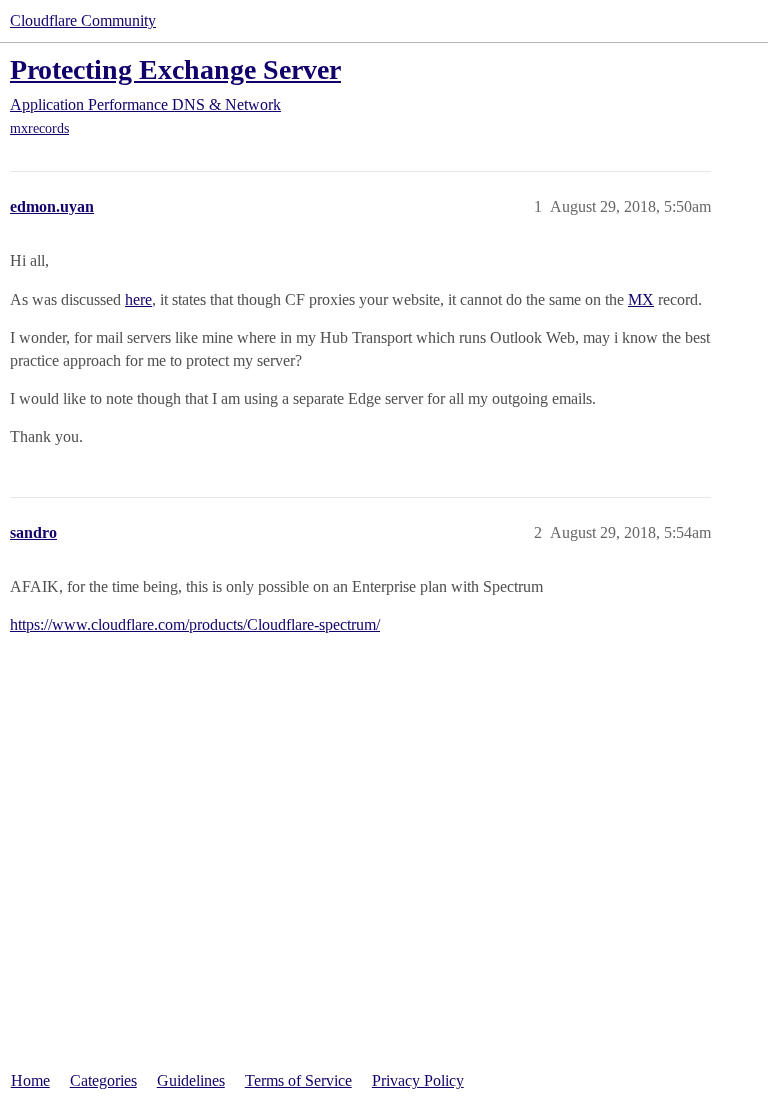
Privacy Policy (418, 1080)
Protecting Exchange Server (175, 69)
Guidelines (191, 1080)
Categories (103, 1080)
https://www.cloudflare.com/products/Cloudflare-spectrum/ (195, 624)
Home (30, 1080)
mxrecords (39, 128)
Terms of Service (298, 1080)
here (138, 299)
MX (641, 299)
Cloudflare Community (83, 20)
